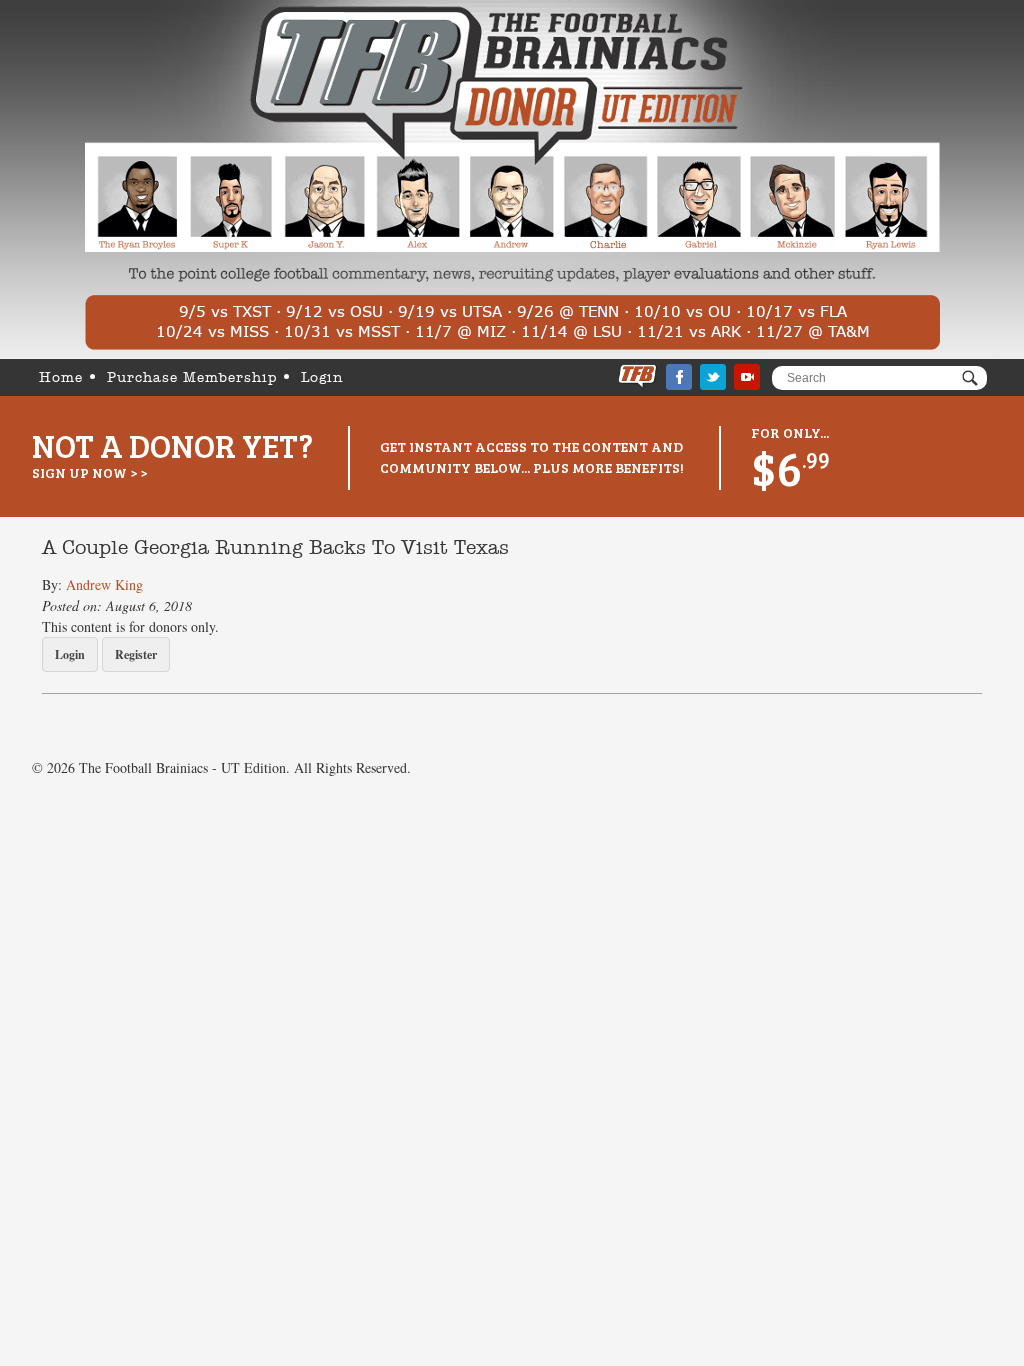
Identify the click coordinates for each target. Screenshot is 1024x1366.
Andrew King (104, 584)
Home (61, 378)
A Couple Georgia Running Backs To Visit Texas (275, 549)
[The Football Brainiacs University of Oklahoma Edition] (512, 179)
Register (136, 654)
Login (322, 378)
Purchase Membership (192, 378)
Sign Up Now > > (89, 472)
